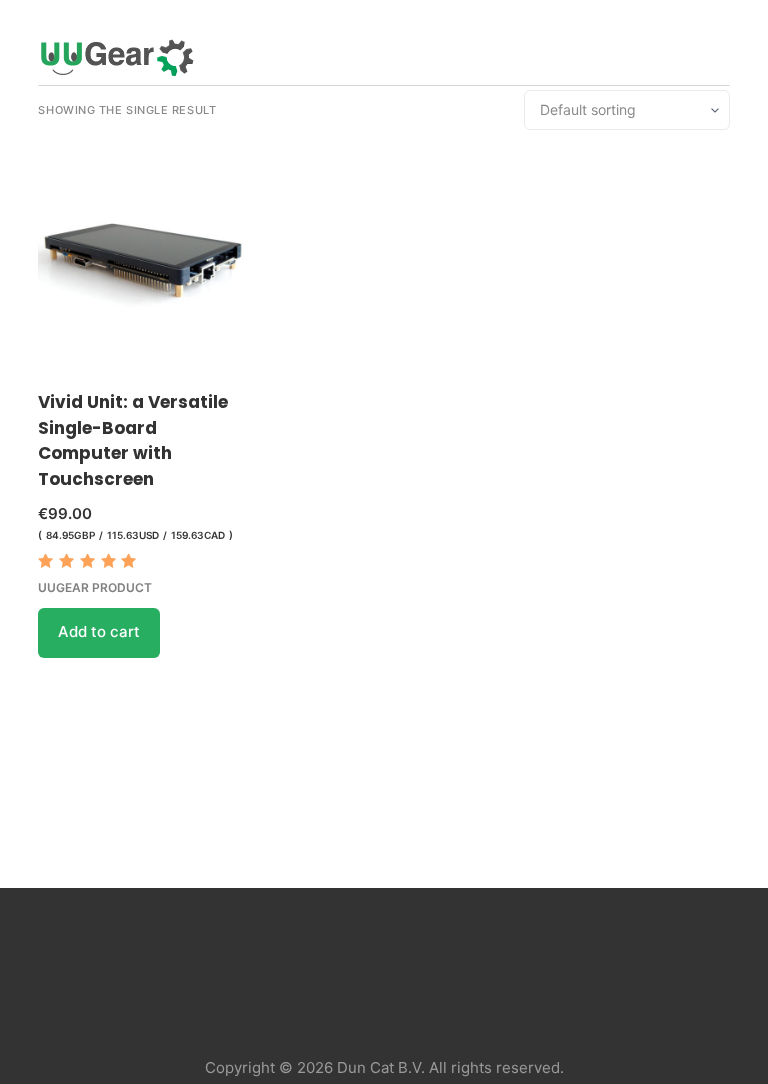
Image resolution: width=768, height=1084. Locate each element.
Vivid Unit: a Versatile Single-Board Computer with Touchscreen (133, 440)
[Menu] (721, 58)
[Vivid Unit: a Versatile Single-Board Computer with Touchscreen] (143, 260)
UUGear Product (95, 587)
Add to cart (99, 631)
